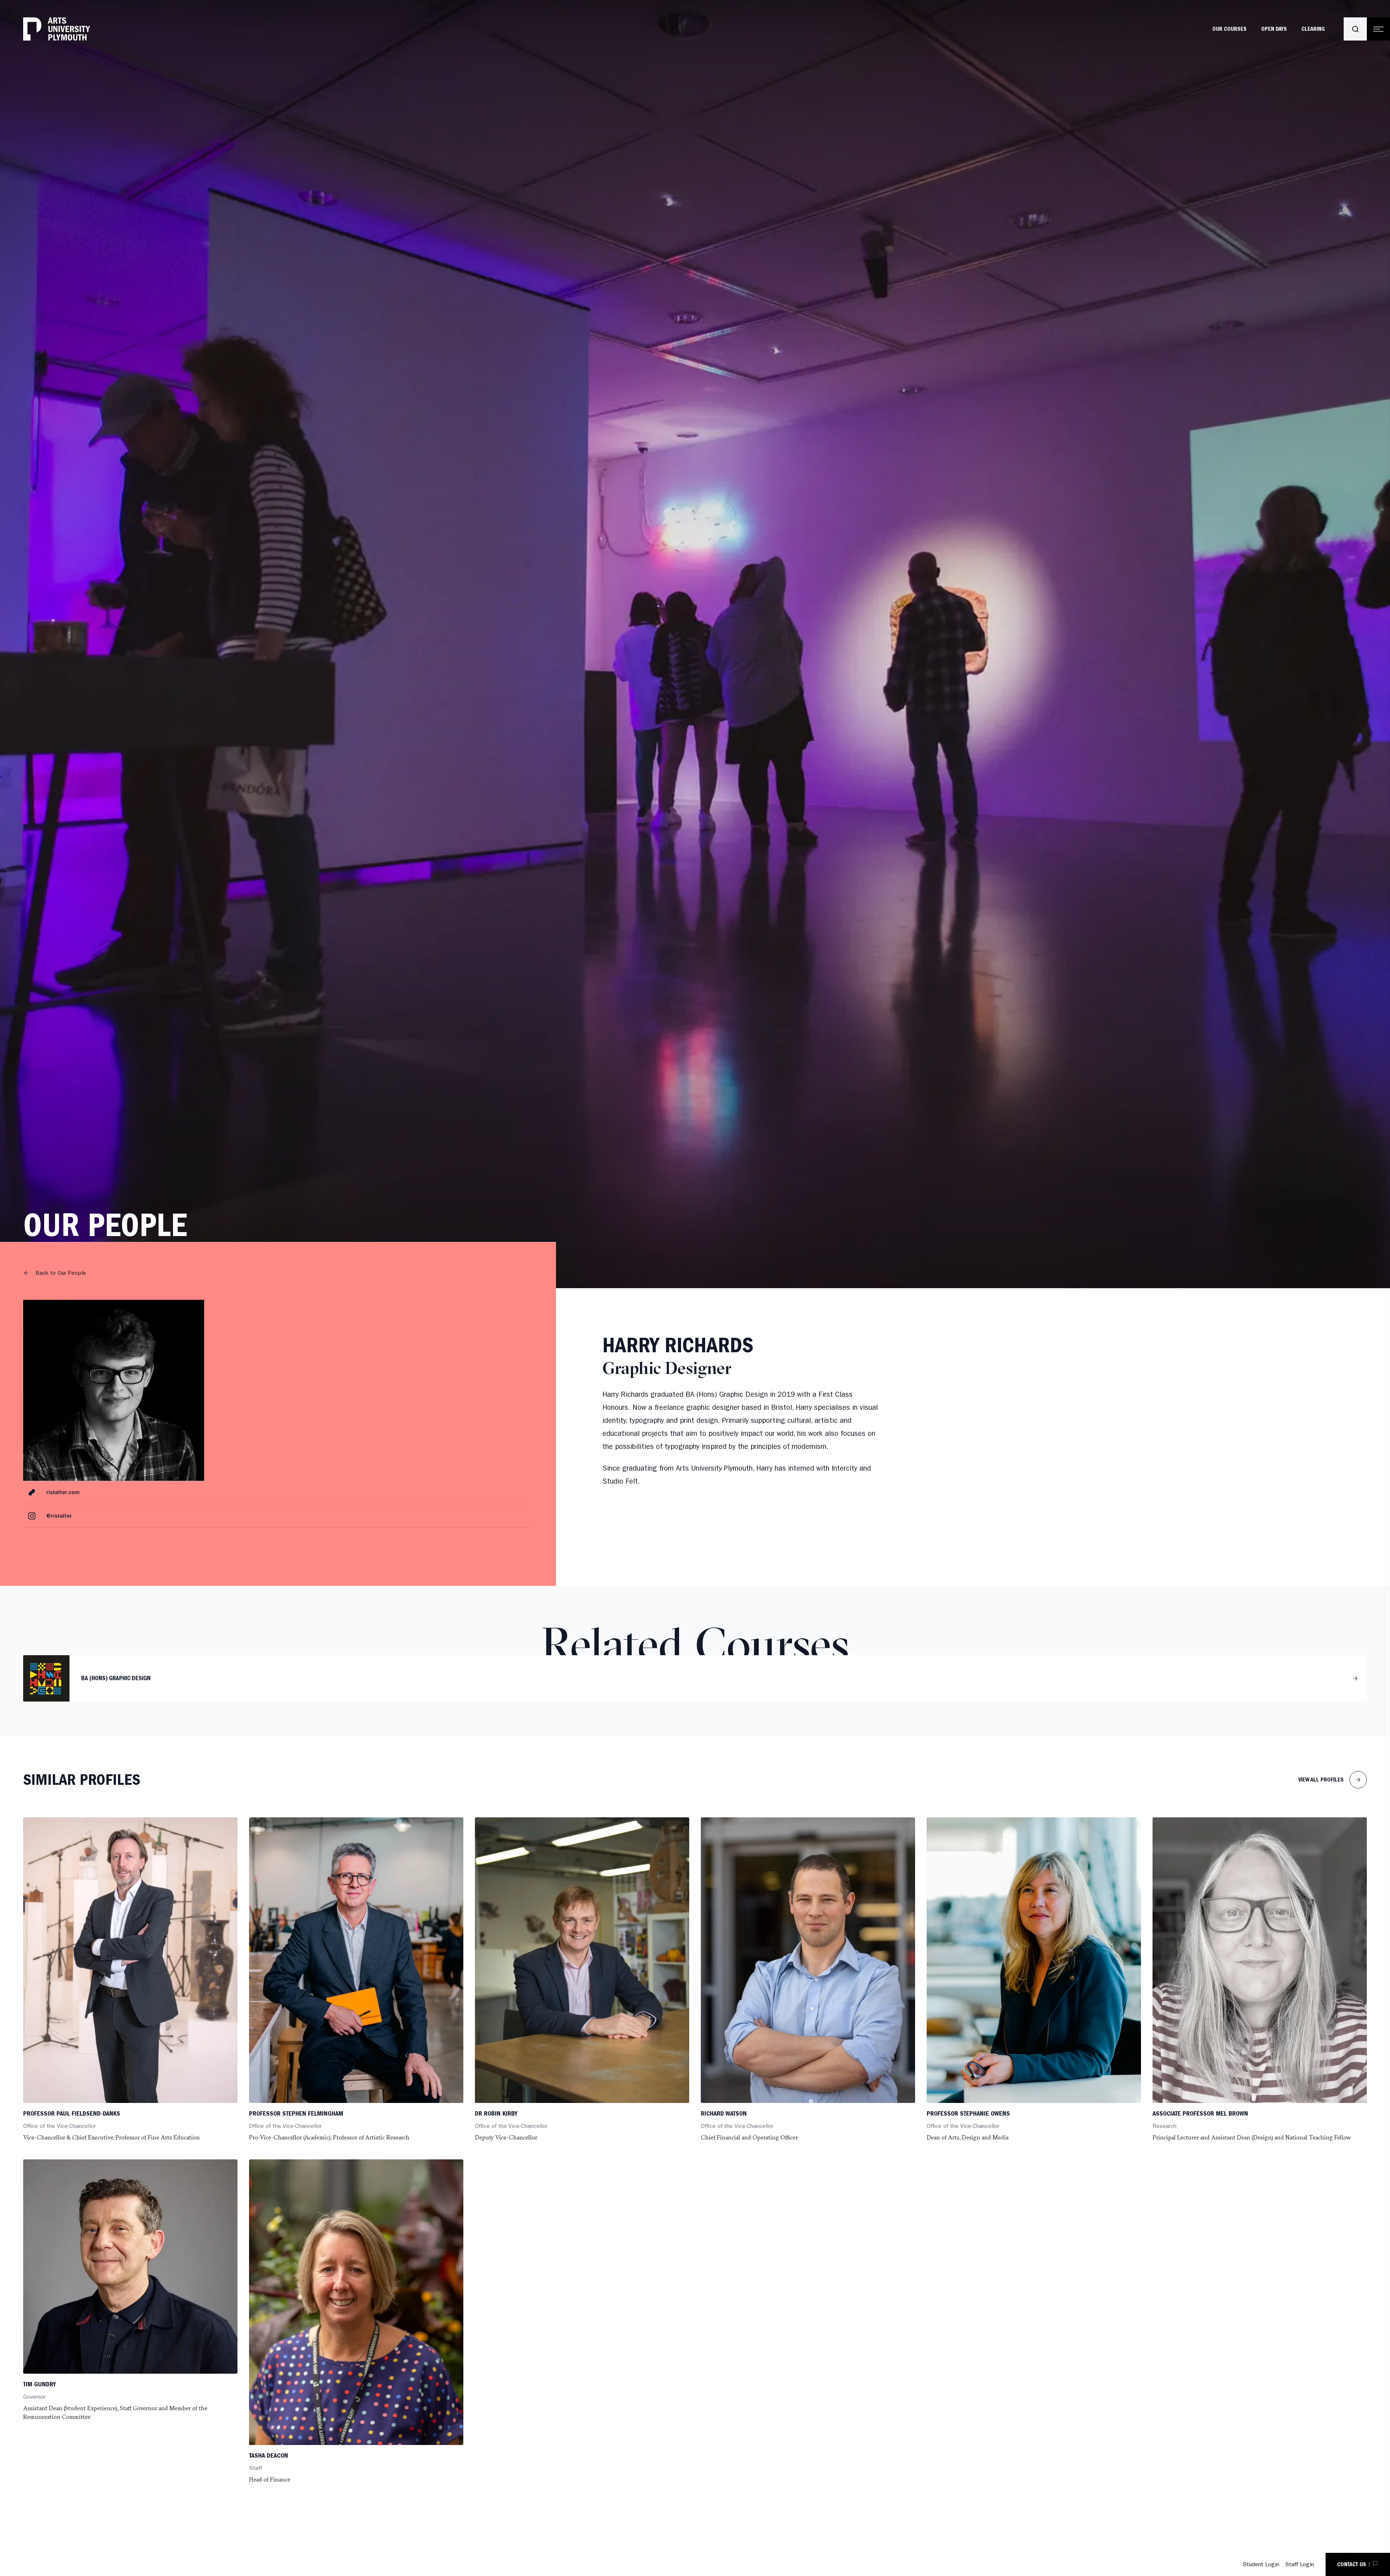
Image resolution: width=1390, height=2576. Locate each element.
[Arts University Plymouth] (57, 29)
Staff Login (1300, 2564)
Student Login (1261, 2564)
